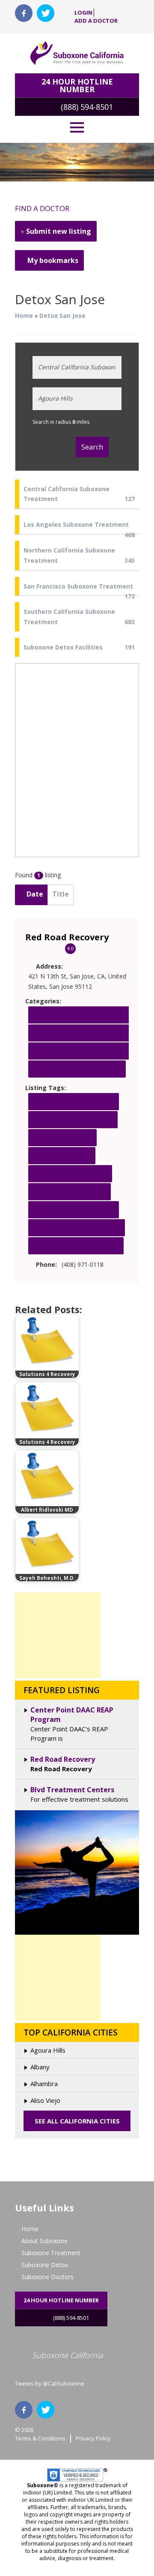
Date (34, 894)
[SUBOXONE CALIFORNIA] (77, 53)
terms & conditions (40, 2438)
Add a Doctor (96, 21)
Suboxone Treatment (51, 2253)
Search (92, 447)
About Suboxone (44, 2241)
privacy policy (93, 2438)
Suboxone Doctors (47, 2277)
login (83, 13)
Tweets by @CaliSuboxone (50, 2383)
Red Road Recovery (67, 937)
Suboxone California (68, 2355)
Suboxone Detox (45, 2265)
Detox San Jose (62, 316)
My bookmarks (52, 260)
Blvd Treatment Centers (72, 1790)
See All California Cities (77, 2121)
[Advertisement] (58, 1635)
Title (61, 894)
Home (24, 316)
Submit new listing (58, 231)
